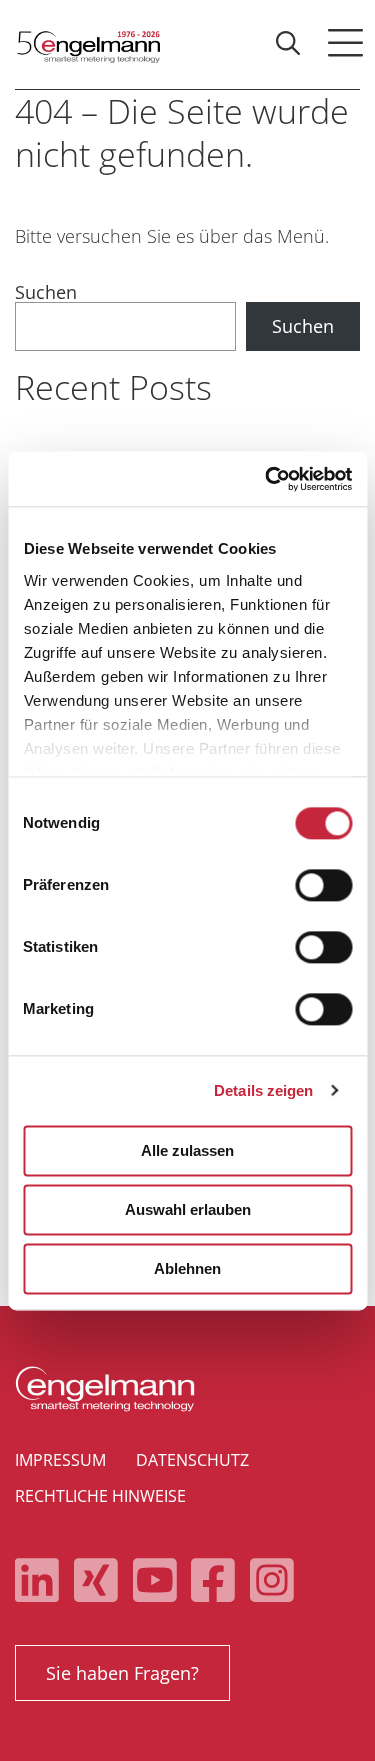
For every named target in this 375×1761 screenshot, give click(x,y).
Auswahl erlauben (188, 1209)
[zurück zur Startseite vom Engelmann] (87, 44)
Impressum (60, 1460)
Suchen (46, 292)
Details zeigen (263, 1090)
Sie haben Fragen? (122, 1673)
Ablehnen (187, 1268)
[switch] (323, 885)
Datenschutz (192, 1460)
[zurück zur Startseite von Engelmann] (187, 1389)
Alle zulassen (187, 1150)
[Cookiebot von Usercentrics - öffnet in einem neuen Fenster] (267, 479)
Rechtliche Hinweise (100, 1496)
